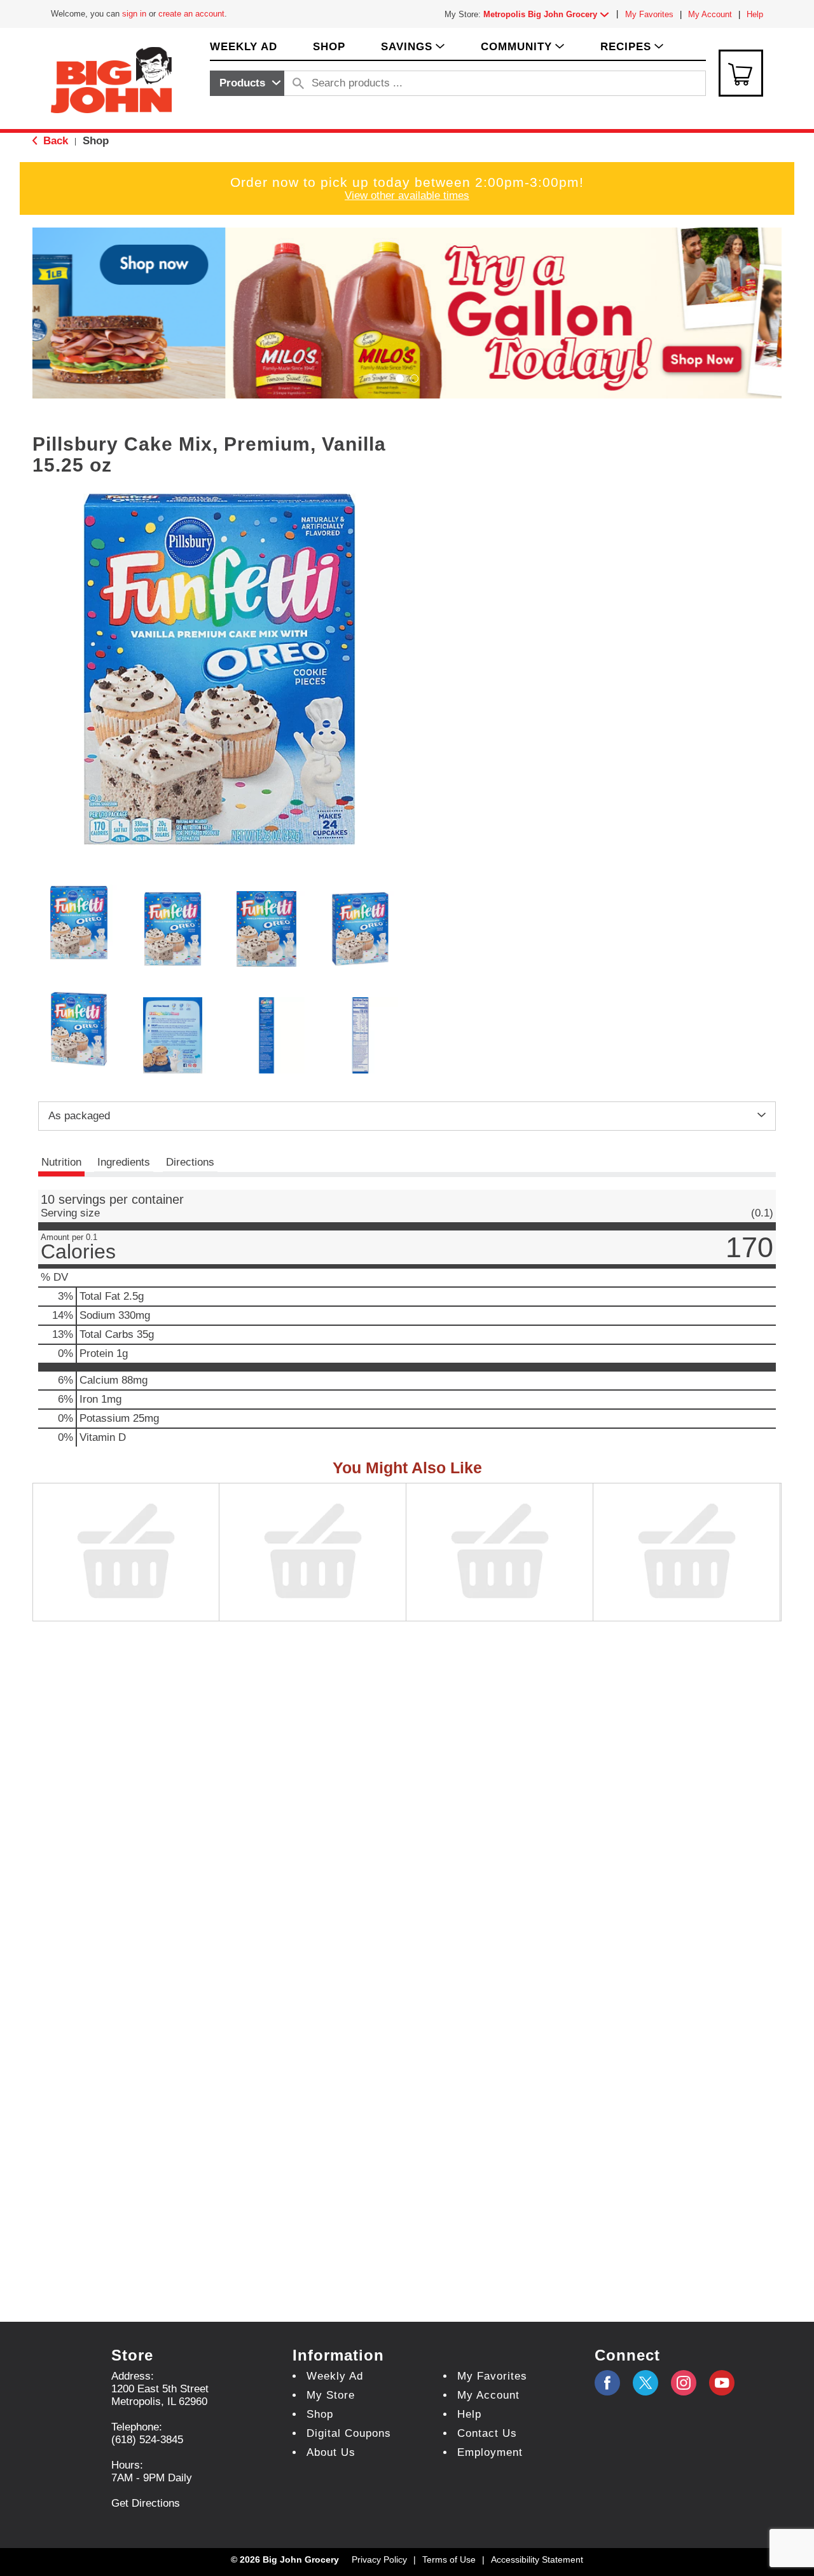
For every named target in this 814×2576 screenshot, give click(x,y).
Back (54, 141)
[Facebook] (607, 2383)
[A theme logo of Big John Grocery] (111, 79)
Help (755, 14)
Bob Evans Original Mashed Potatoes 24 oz (684, 1627)
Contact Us (487, 2433)
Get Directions (146, 2503)
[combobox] (247, 83)
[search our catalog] (298, 83)
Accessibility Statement (537, 2559)
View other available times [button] (407, 195)
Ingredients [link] (124, 1162)
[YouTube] (684, 2383)
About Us (331, 2452)
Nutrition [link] (61, 1162)
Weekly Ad (335, 2376)
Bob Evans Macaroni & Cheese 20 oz (484, 1627)
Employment (490, 2452)
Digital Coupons (349, 2433)
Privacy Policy (379, 2559)
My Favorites (649, 14)
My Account (710, 14)
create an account (191, 14)
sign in (134, 14)
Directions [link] (190, 1162)
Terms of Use (449, 2559)
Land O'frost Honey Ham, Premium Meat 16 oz (303, 1627)
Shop (96, 141)
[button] (549, 14)
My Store (331, 2395)
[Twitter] (645, 2383)
